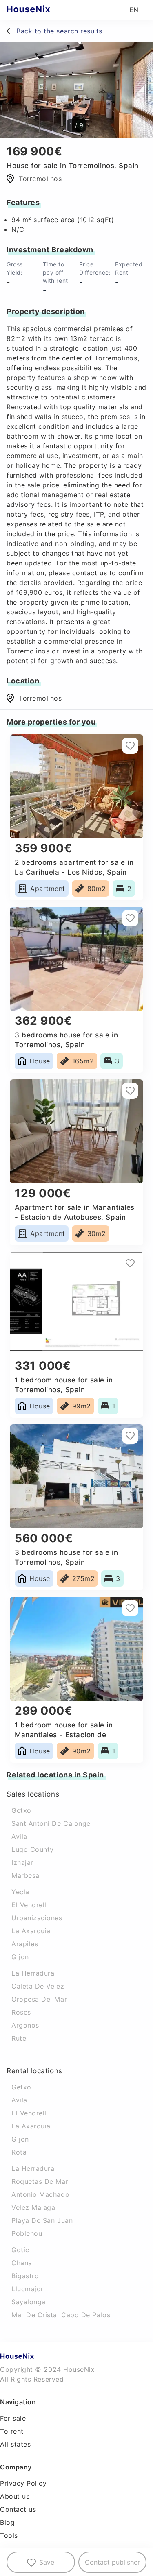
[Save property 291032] (130, 918)
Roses (21, 2012)
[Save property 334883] (130, 1091)
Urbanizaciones (37, 1918)
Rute (19, 2038)
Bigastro (25, 2276)
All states (15, 2444)
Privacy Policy (23, 2483)
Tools (9, 2535)
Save (47, 2562)
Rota (19, 2152)
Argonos (25, 2025)
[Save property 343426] (130, 746)
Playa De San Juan (42, 2220)
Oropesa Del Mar (39, 1999)
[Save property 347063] (130, 1608)
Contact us (18, 2509)
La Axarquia (31, 1931)
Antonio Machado (40, 2194)
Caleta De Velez (38, 1986)
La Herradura (33, 1973)
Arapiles (25, 1944)
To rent (12, 2431)
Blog (7, 2522)
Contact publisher (112, 2562)
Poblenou (27, 2233)
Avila (19, 1836)
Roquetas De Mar (40, 2181)
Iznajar (22, 1862)
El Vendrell (29, 1905)
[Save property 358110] (130, 1436)
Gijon (20, 1957)
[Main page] (44, 10)
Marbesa (25, 1875)
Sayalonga (29, 2302)
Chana (22, 2263)
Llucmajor (28, 2289)
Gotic (20, 2250)
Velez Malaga (33, 2207)
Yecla (20, 1892)
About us (15, 2496)
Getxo (21, 1810)
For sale (13, 2418)
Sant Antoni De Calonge (51, 1823)
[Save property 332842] (130, 1263)
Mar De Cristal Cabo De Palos (61, 2315)
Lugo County (33, 1849)
